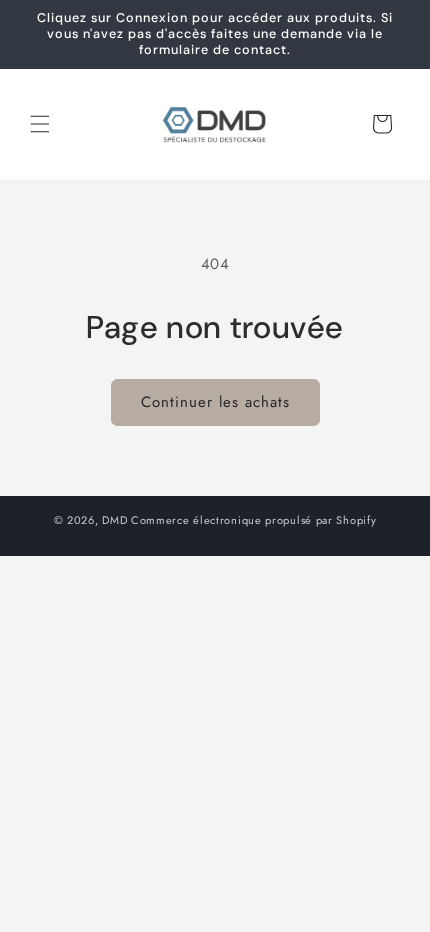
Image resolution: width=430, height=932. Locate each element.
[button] (40, 124)
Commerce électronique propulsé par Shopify (253, 520)
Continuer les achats (215, 402)
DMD (114, 520)
